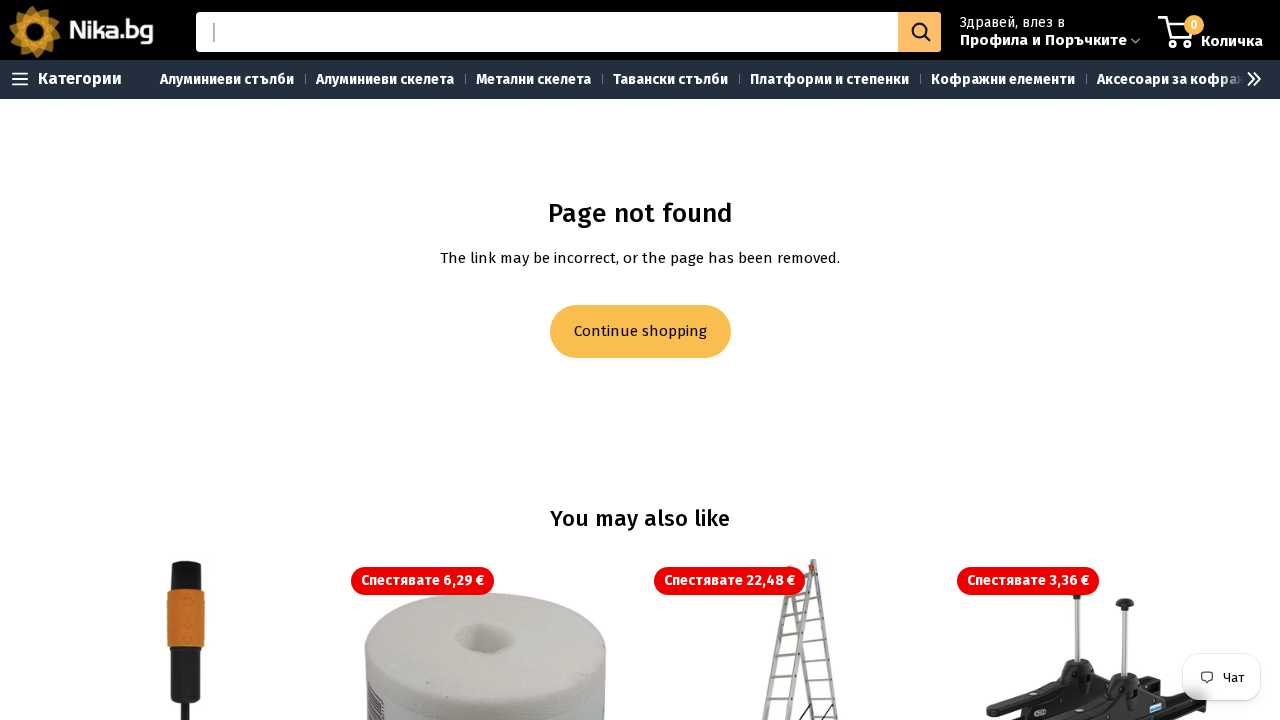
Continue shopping (640, 331)
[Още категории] (1246, 79)
